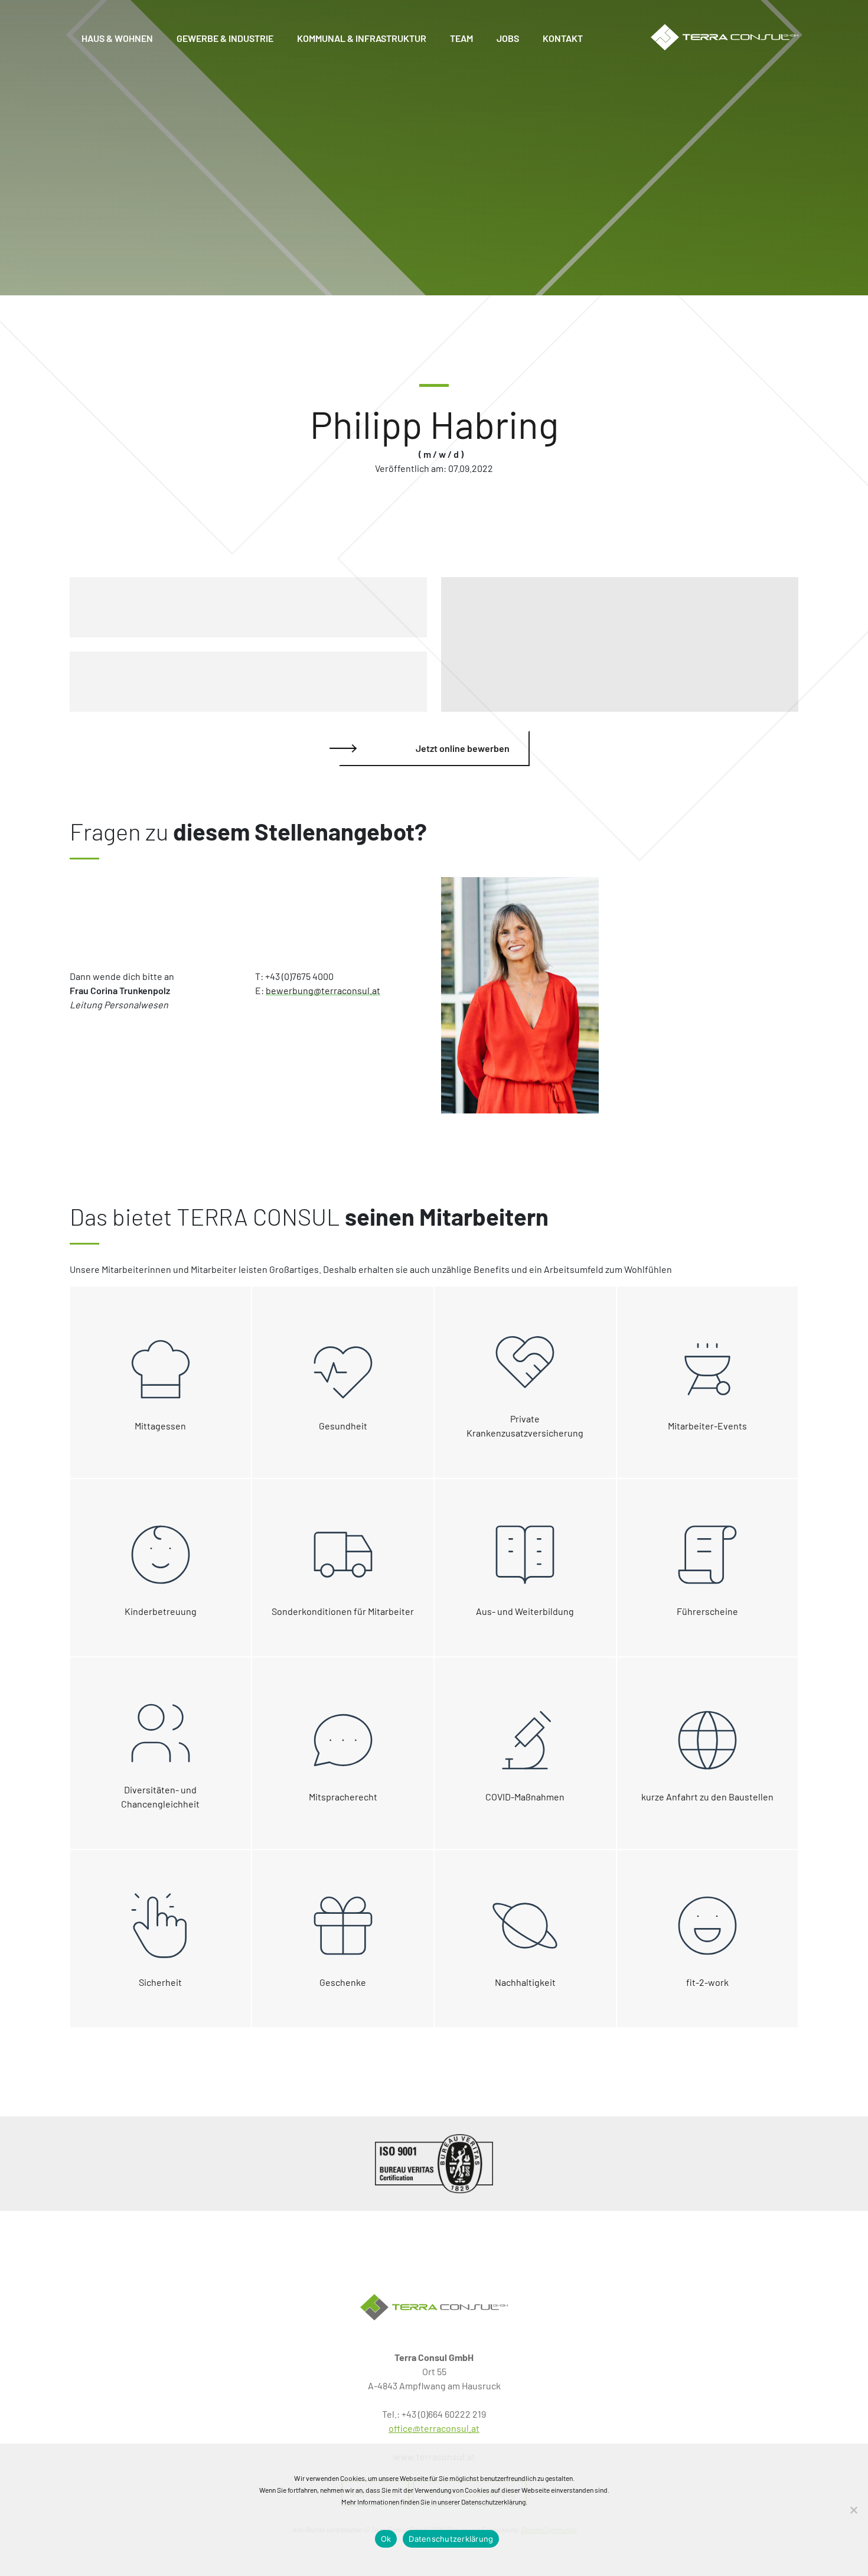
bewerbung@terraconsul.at (323, 990)
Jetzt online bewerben (463, 748)
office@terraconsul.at (434, 2428)
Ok (386, 2539)
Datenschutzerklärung (451, 2539)
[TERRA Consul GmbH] (434, 2307)
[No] (853, 2510)
